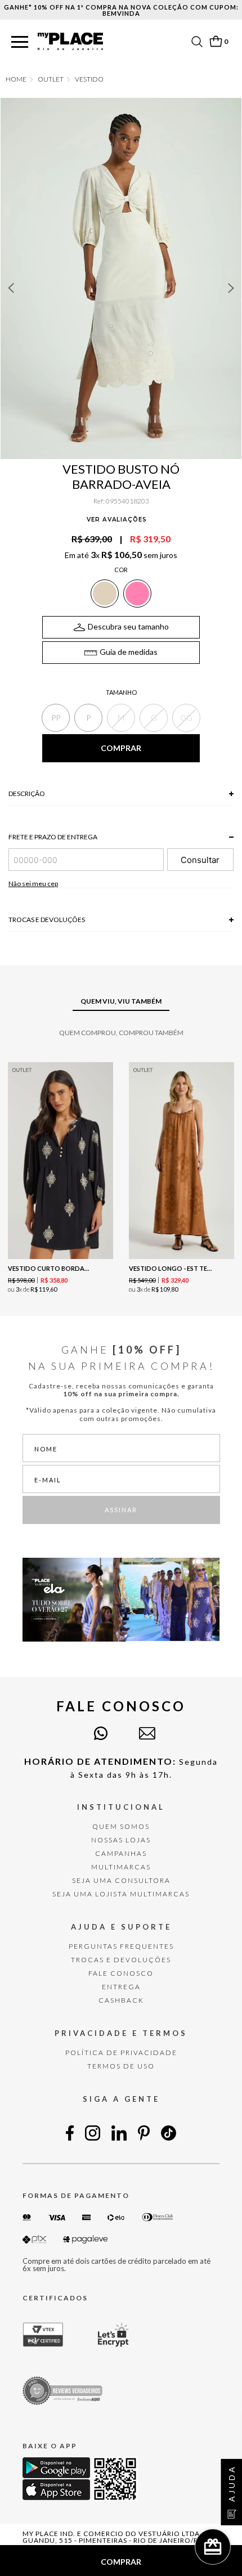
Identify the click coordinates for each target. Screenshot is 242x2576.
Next (231, 288)
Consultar (200, 860)
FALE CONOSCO (121, 1973)
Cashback (121, 2000)
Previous (11, 288)
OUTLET (51, 79)
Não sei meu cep (33, 884)
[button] (20, 42)
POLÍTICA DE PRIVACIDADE (121, 2053)
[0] (216, 41)
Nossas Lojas (121, 1840)
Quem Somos (121, 1826)
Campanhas (121, 1853)
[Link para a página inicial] (16, 79)
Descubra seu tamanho (128, 626)
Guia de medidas (129, 652)
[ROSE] (137, 594)
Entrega (121, 1987)
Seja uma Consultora (121, 1880)
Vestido (89, 79)
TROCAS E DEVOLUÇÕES (121, 1960)
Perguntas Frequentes (121, 1946)
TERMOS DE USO (121, 2066)
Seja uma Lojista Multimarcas (121, 1894)
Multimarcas (121, 1867)
